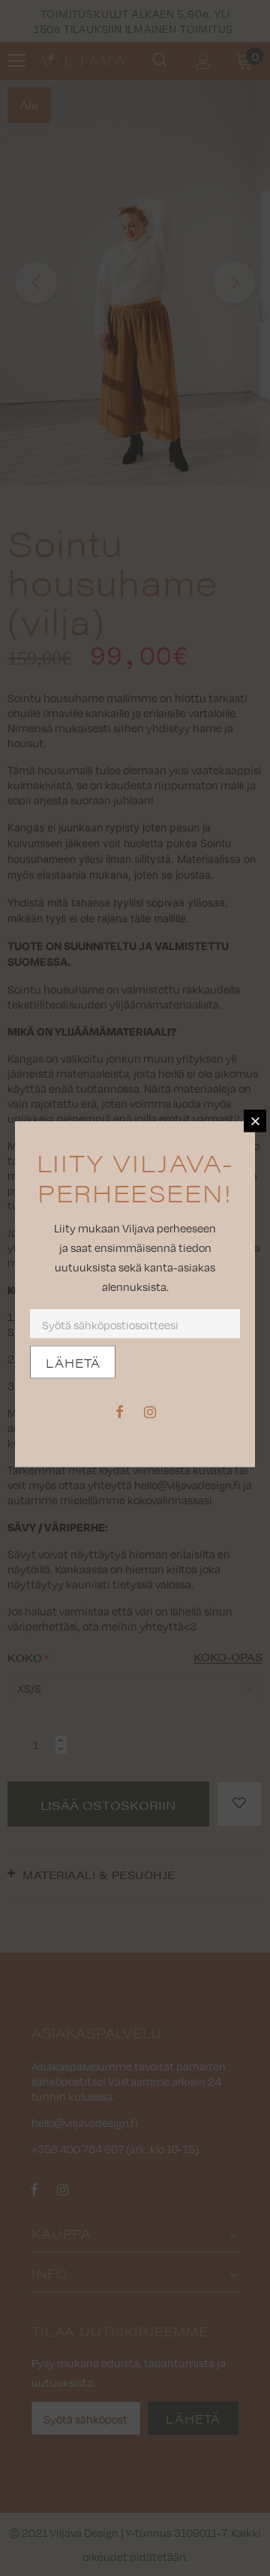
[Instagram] (150, 1411)
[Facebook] (119, 1411)
